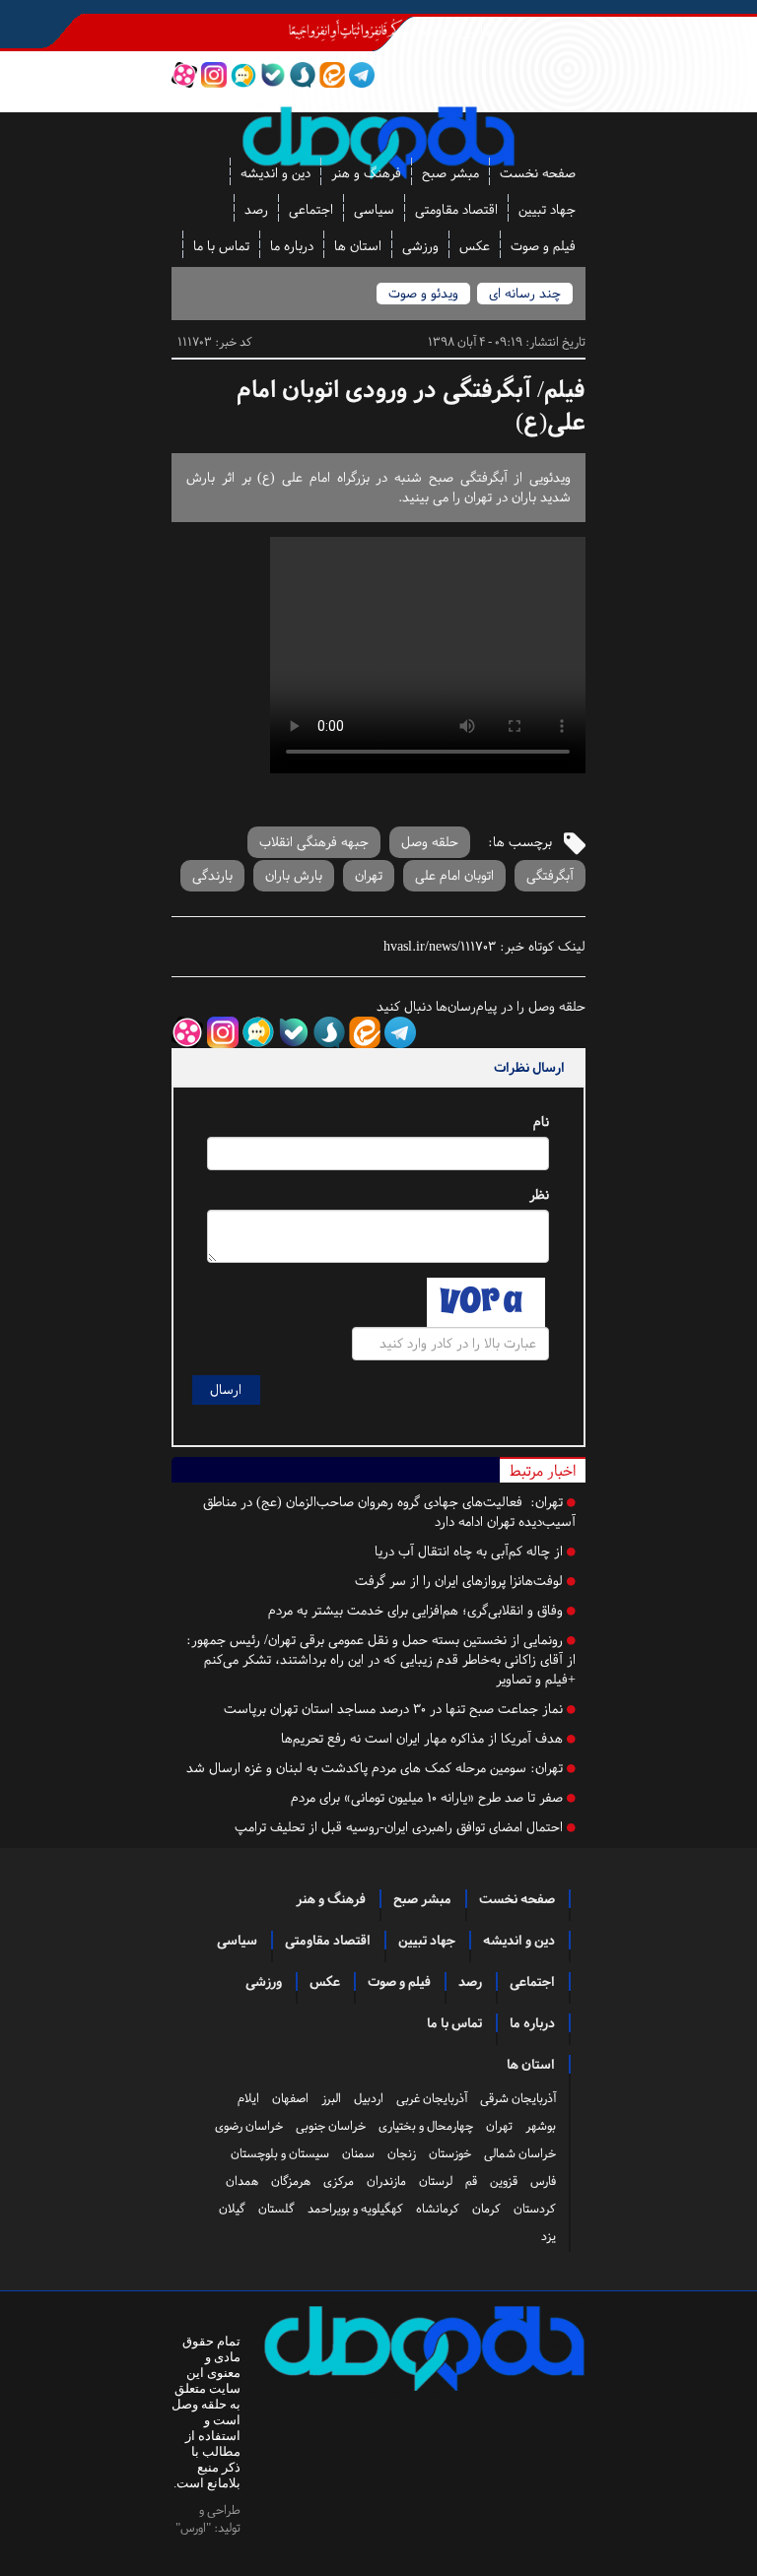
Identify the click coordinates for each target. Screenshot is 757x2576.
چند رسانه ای (525, 293)
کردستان (535, 2209)
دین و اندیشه (275, 173)
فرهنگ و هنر (366, 173)
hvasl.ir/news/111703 (440, 946)
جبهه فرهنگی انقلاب (314, 842)
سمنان (358, 2153)
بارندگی (212, 875)
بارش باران (294, 875)
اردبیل (369, 2098)
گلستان (276, 2209)
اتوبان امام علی (454, 875)
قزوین (504, 2181)
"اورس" (193, 2528)
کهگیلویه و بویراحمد (355, 2209)
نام (541, 1122)
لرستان (436, 2181)
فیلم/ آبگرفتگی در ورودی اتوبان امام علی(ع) (411, 406)
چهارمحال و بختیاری (426, 2126)
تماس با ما (221, 246)
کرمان (486, 2209)
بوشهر (541, 2126)
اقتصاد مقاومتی (456, 209)
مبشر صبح (450, 173)
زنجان (402, 2153)
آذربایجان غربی (432, 2098)
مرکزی (339, 2181)
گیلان (232, 2209)
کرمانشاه (438, 2209)
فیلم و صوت (543, 246)
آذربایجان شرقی (518, 2098)
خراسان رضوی (249, 2126)
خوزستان (450, 2153)
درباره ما (292, 246)
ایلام (248, 2098)
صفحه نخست (538, 173)
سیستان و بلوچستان (280, 2153)
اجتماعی (311, 209)
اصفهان (290, 2098)
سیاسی (374, 209)
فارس (543, 2181)
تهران (369, 875)
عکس (475, 246)
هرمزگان (291, 2181)
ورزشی (420, 246)
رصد (256, 209)
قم (471, 2181)
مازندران (386, 2181)
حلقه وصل (430, 842)
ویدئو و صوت (423, 293)
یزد (549, 2236)
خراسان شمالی (520, 2153)
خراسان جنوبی (331, 2126)
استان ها (358, 246)
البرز (331, 2098)
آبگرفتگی (550, 875)
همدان (242, 2181)
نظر (539, 1194)
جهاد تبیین (547, 209)
